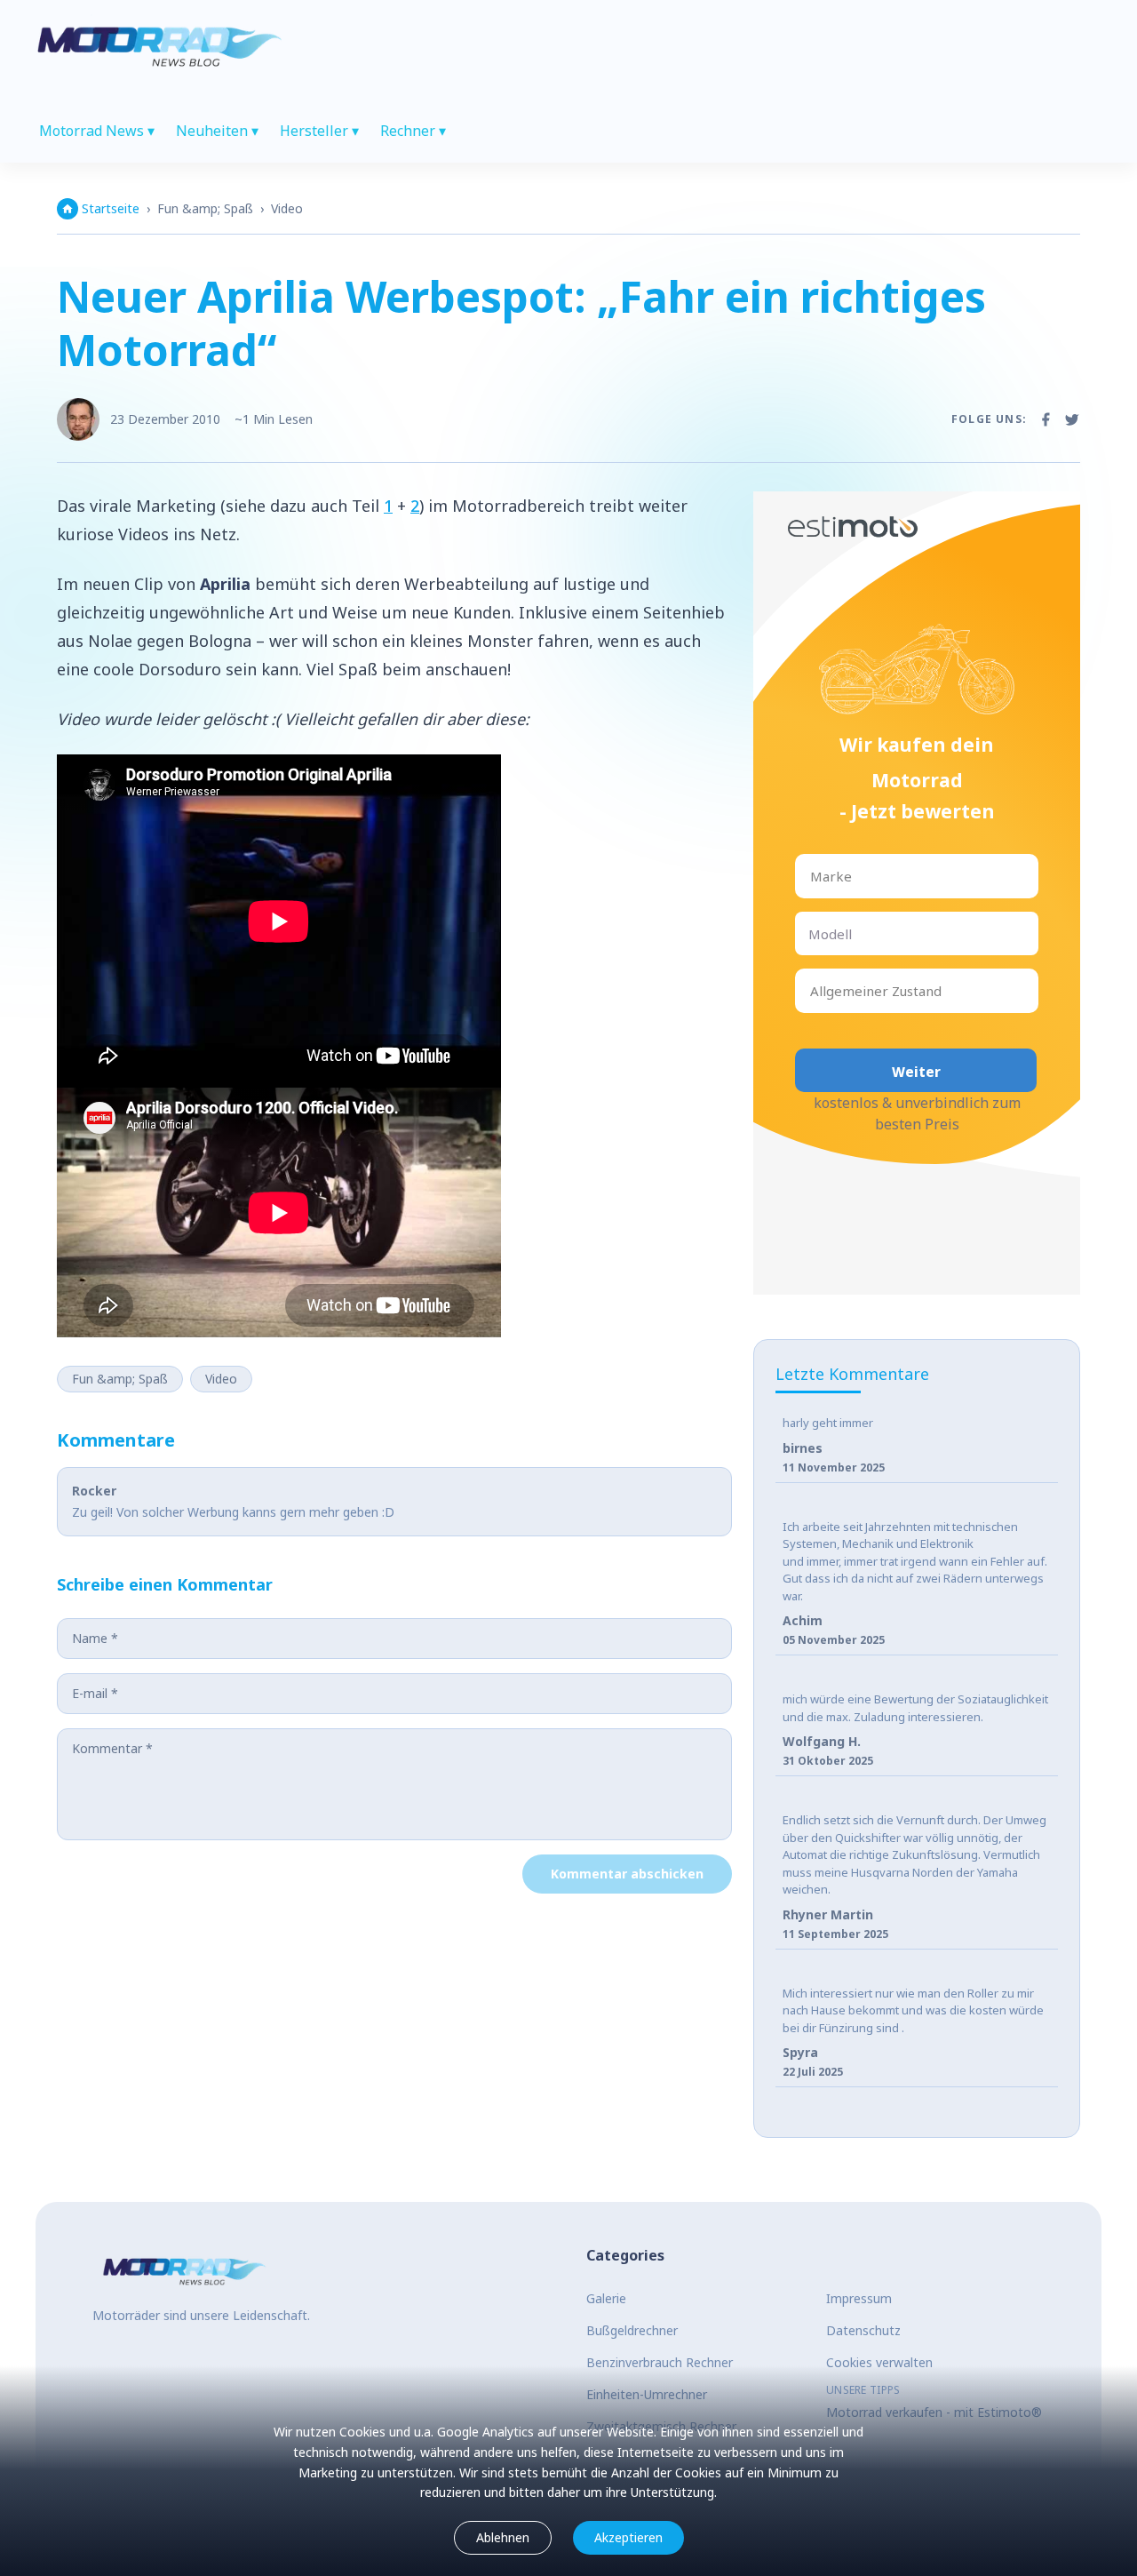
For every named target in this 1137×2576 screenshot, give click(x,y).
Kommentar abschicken (627, 1874)
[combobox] (812, 877)
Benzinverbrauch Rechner (660, 2362)
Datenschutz (863, 2330)
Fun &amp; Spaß (205, 208)
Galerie (606, 2298)
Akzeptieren (628, 2537)
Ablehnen (503, 2537)
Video (287, 208)
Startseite (111, 208)
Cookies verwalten (879, 2362)
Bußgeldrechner (632, 2330)
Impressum (859, 2298)
